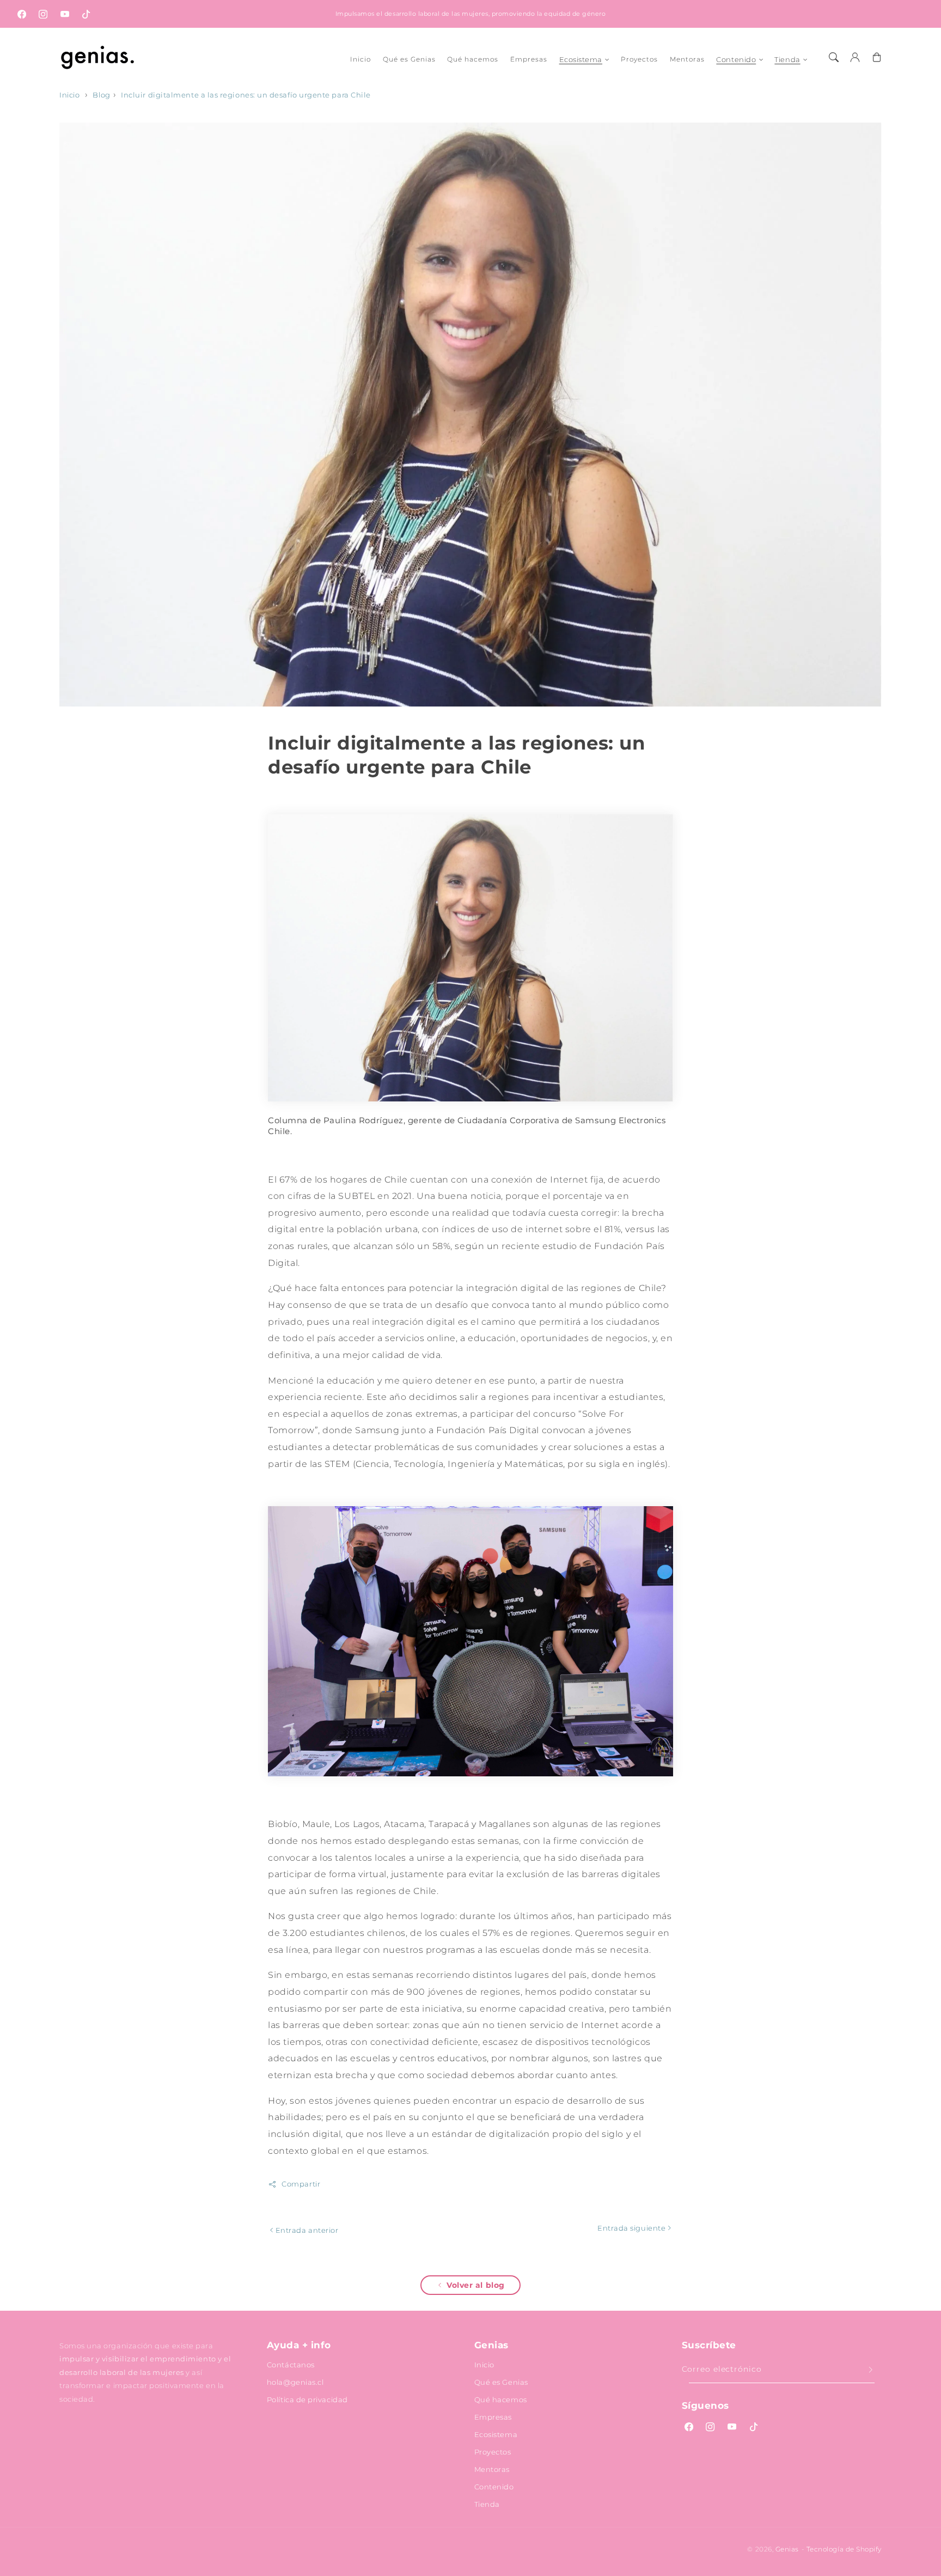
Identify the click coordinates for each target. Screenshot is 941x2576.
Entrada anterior (306, 2230)
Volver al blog (476, 2285)
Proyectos (493, 2452)
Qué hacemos (501, 2400)
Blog (101, 95)
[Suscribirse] (871, 2370)
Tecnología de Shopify (844, 2549)
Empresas (493, 2417)
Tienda (787, 59)
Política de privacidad (307, 2400)
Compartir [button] (301, 2184)
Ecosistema (581, 59)
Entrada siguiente (633, 2228)
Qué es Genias (501, 2382)
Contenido (736, 59)
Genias (787, 2549)
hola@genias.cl (295, 2382)
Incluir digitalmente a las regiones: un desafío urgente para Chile (246, 95)
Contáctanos (291, 2365)
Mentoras (492, 2469)
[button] (834, 57)
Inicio (69, 95)
